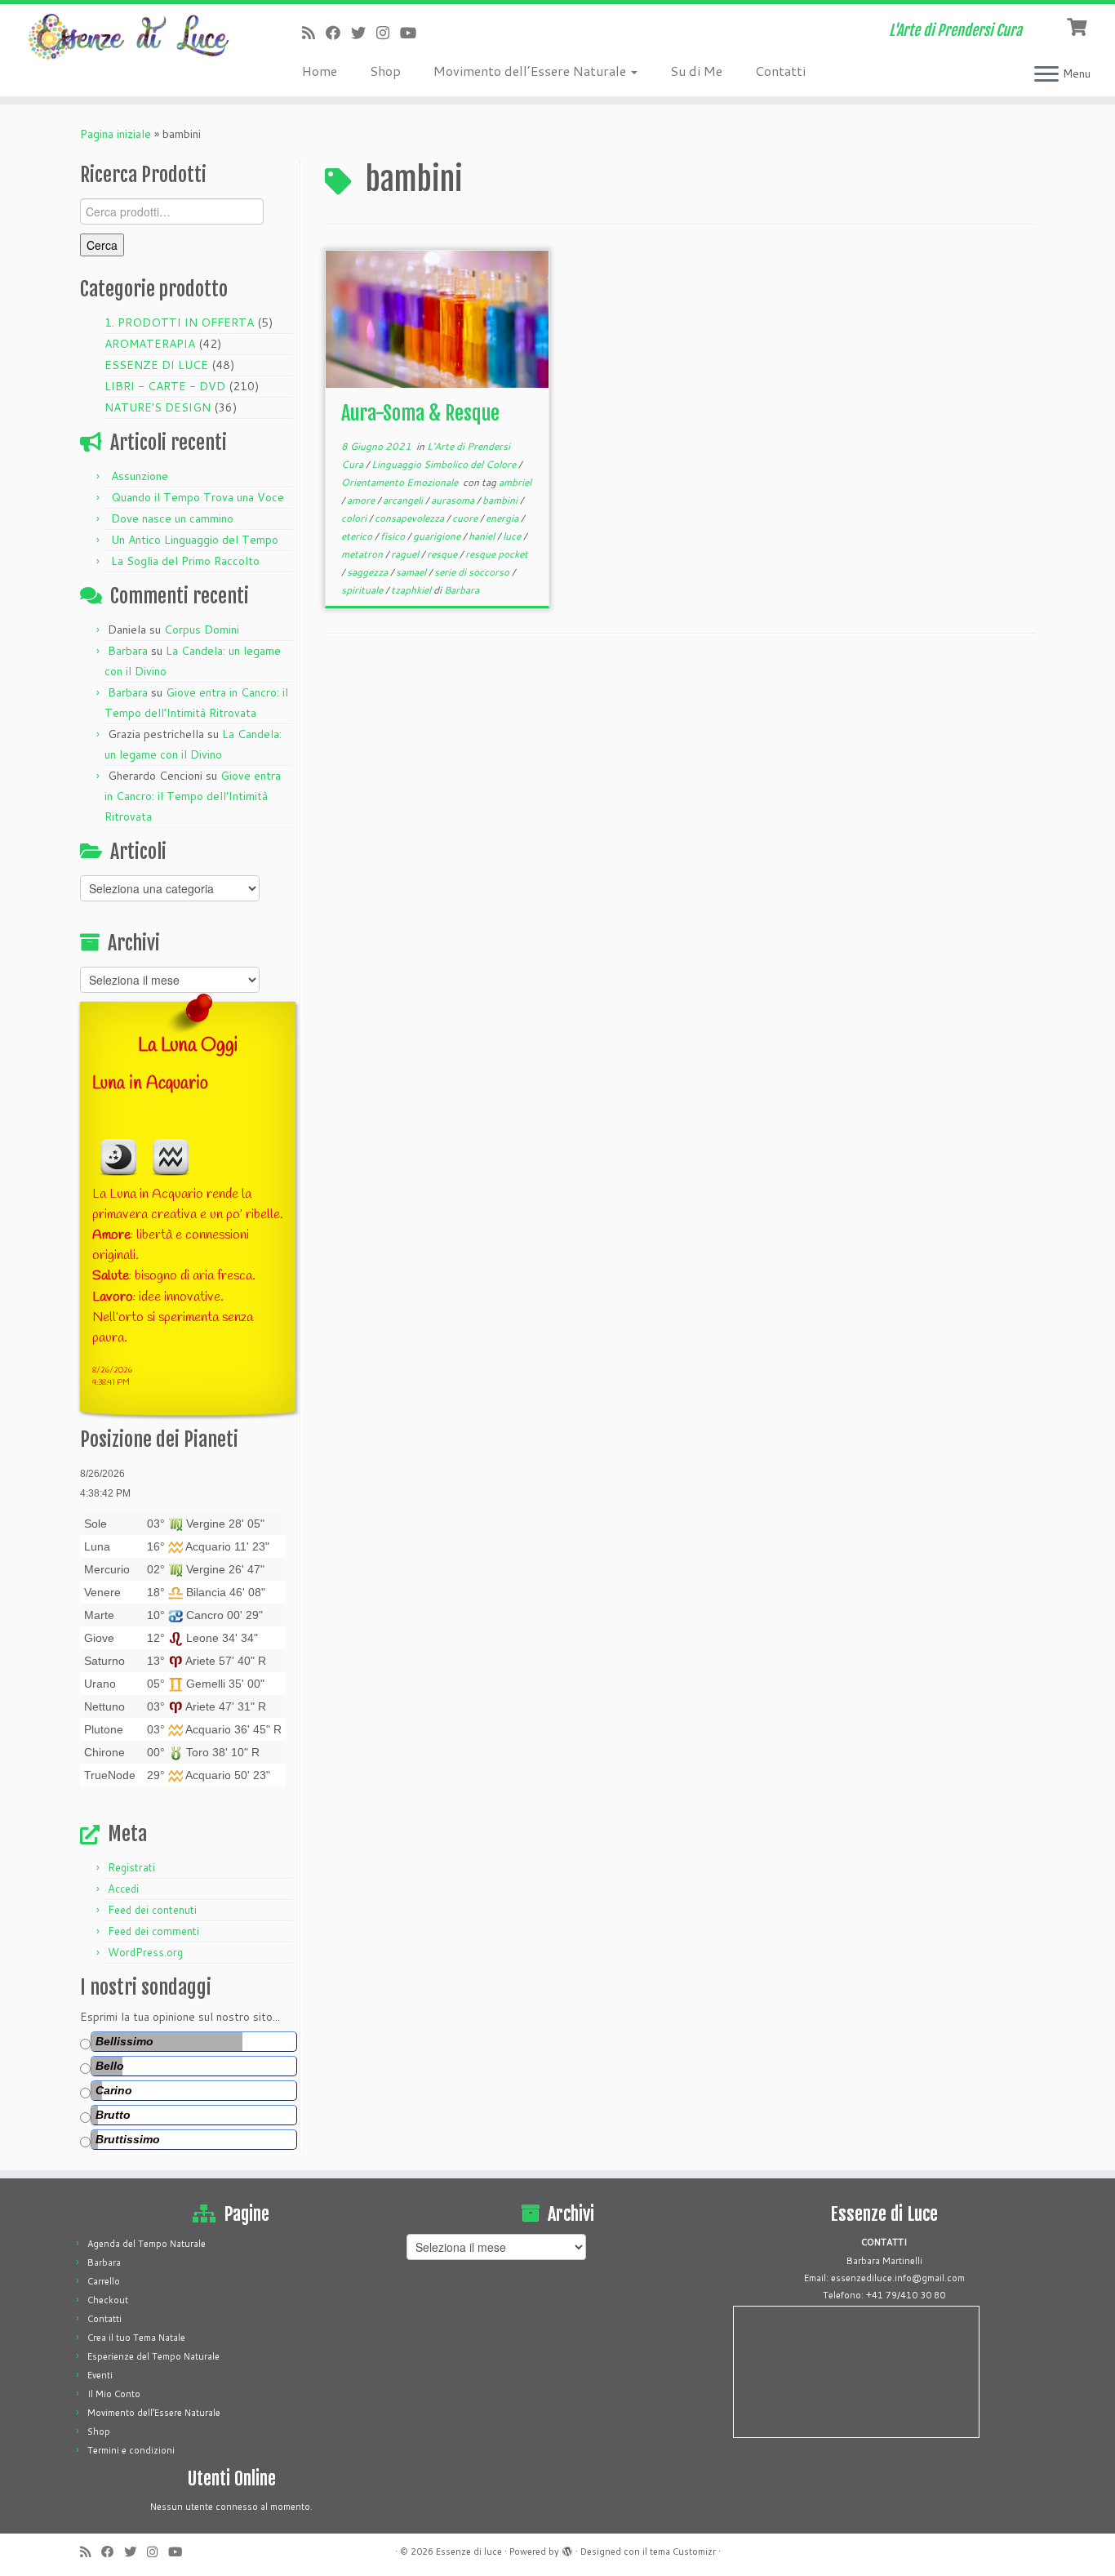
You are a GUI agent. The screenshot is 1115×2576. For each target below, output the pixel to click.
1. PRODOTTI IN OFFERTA (179, 323)
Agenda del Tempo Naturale (147, 2244)
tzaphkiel (412, 590)
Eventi (100, 2375)
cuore (466, 518)
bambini (501, 500)
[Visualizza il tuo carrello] (1079, 25)
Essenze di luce (469, 2552)
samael (412, 572)
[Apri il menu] (1046, 75)
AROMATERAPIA (150, 344)
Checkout (108, 2300)
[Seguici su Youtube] (413, 33)
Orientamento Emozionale (401, 482)
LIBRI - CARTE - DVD (165, 386)
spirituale (363, 590)
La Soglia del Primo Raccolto (185, 561)
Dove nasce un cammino (172, 518)
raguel (406, 554)
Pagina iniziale (115, 134)
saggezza (369, 572)
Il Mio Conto (114, 2394)
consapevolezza (411, 518)
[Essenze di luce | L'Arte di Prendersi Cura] (129, 37)
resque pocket (497, 554)
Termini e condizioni (131, 2450)
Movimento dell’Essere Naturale (531, 71)
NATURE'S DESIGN (158, 407)
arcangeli (404, 500)
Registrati (131, 1867)
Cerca (102, 245)
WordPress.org (145, 1952)
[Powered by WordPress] (567, 2548)
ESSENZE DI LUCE (156, 365)
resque (443, 554)
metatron (363, 554)
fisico (394, 536)
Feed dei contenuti (152, 1910)
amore (362, 500)
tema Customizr (683, 2552)
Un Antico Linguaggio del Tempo (195, 540)
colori (355, 518)
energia (503, 518)
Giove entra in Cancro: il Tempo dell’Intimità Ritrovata (193, 796)
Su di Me (696, 71)
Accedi (123, 1889)
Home (320, 71)
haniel (483, 536)
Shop (385, 71)
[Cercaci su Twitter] (364, 33)
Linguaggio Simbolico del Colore (445, 464)
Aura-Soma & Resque (420, 413)
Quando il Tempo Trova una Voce (198, 497)
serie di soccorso (473, 572)
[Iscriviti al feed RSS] (314, 33)
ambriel (515, 482)
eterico (358, 536)
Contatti (780, 71)
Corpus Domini (202, 630)
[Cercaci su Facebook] (338, 33)
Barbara (128, 651)
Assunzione (140, 476)
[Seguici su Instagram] (388, 33)
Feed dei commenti (153, 1931)
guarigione (438, 536)
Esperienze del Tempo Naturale (153, 2356)
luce (513, 536)
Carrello (104, 2281)
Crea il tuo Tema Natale (136, 2338)
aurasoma (454, 500)
